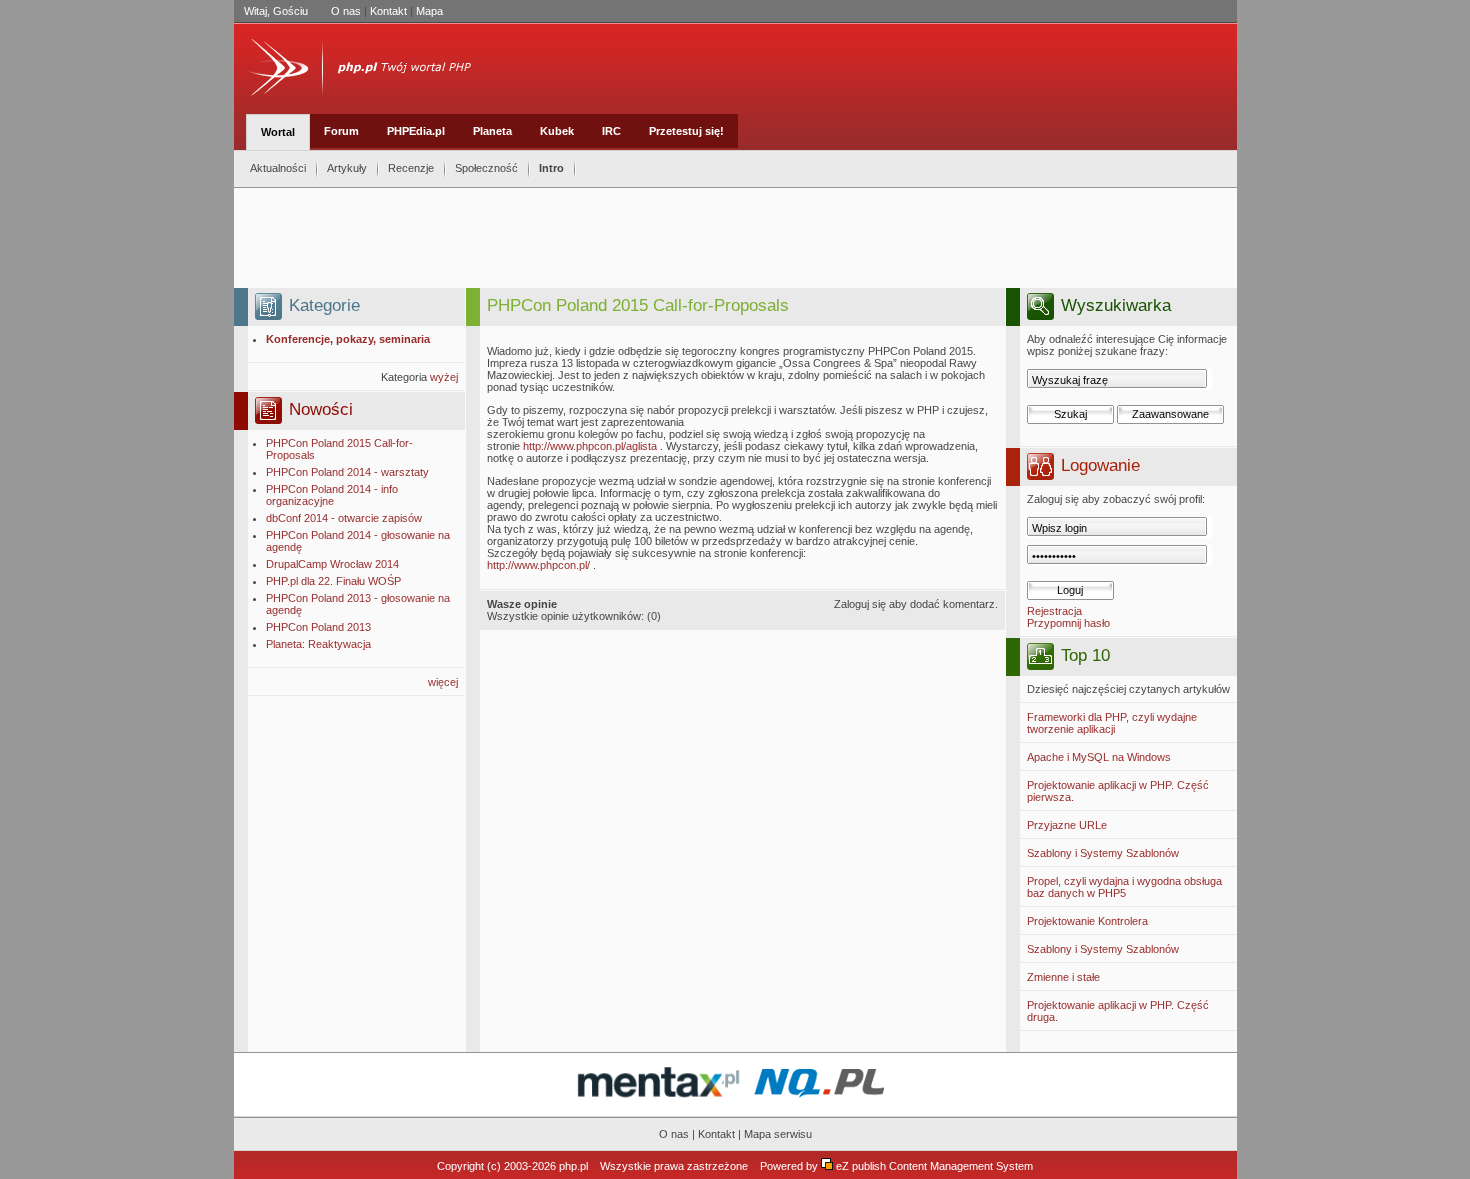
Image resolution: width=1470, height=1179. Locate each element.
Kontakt (388, 11)
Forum (341, 131)
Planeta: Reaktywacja (318, 644)
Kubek (557, 131)
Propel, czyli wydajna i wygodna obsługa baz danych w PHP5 (1124, 887)
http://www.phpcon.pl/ (538, 565)
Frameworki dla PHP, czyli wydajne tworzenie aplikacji (1112, 723)
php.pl (573, 1166)
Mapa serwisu (778, 1134)
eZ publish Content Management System (934, 1166)
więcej (443, 682)
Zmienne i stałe (1063, 977)
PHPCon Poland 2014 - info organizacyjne (332, 495)
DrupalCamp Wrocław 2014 (332, 564)
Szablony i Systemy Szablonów (1103, 853)
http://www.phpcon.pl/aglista (590, 446)
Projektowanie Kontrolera (1087, 921)
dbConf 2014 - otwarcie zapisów (344, 518)
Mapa (429, 11)
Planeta (492, 131)
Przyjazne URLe (1067, 825)
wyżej (444, 377)
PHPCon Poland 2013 (318, 627)
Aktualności (278, 168)
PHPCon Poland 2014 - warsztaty (347, 472)
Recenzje (411, 168)
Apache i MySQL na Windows (1099, 757)
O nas (346, 11)
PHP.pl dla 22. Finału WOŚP (333, 581)
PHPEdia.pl (416, 131)
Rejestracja (1054, 611)
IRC (611, 131)
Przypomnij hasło (1068, 623)
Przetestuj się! (686, 131)
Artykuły (347, 168)
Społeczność (486, 168)
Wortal (278, 132)
